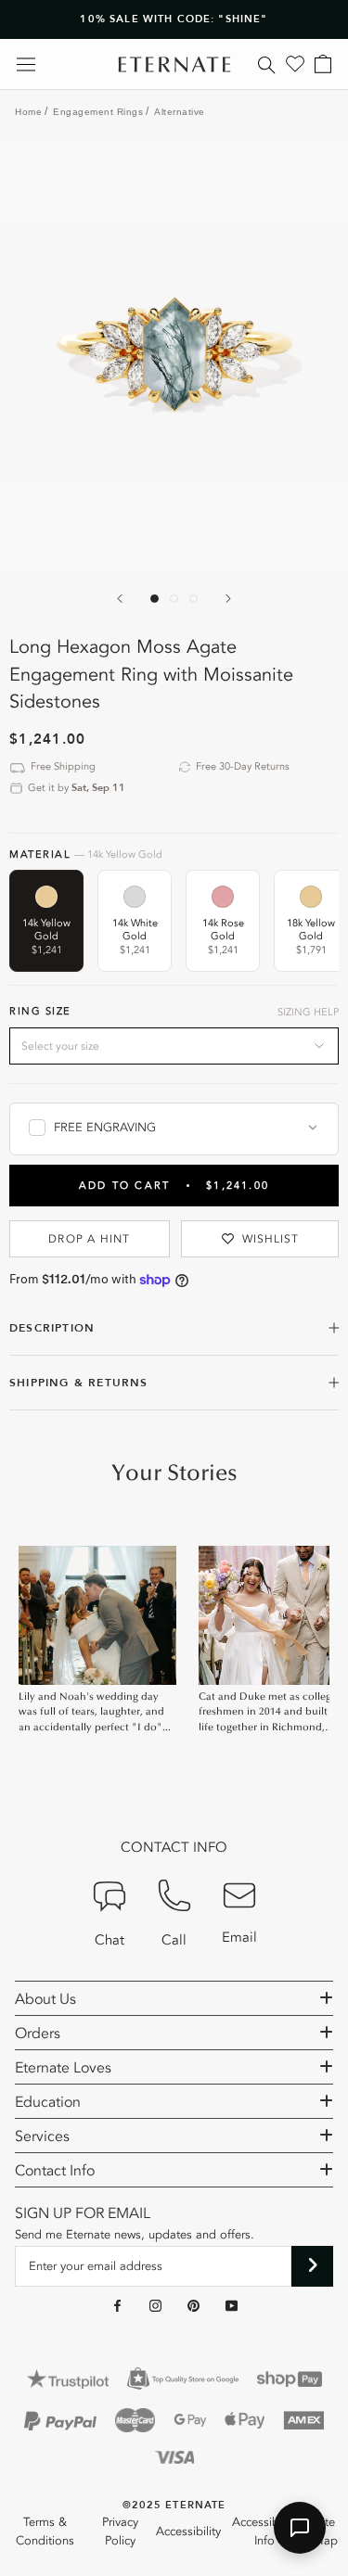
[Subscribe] (312, 2266)
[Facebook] (117, 2306)
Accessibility (188, 2531)
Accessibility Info (264, 2531)
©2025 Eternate (174, 2505)
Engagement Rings (98, 112)
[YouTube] (232, 2306)
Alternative (180, 112)
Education (48, 2102)
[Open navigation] (26, 64)
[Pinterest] (193, 2306)
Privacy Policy (120, 2531)
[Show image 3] (193, 599)
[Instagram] (155, 2306)
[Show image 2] (174, 599)
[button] (300, 2528)
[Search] (267, 64)
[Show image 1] (155, 599)
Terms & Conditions (45, 2531)
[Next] (228, 599)
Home (28, 112)
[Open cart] (323, 64)
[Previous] (120, 599)
